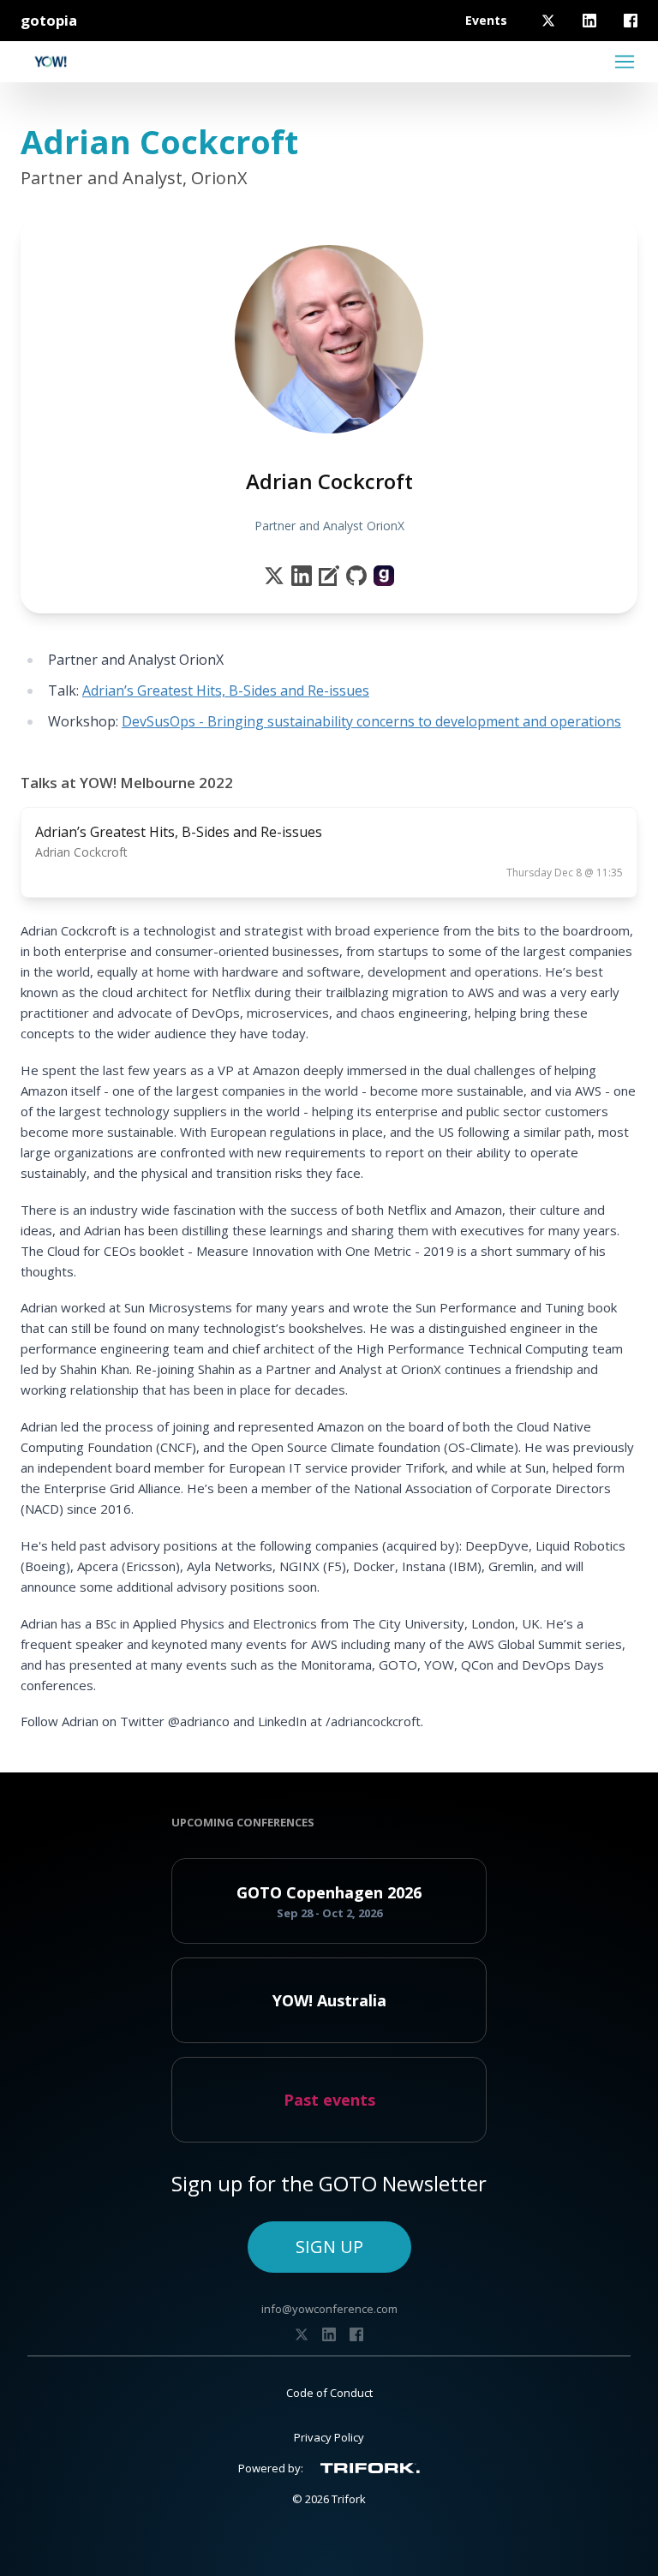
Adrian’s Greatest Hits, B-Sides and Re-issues (226, 690)
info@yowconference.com (329, 2309)
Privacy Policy (329, 2437)
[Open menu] (625, 62)
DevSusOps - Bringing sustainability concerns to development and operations (371, 721)
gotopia (49, 20)
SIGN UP (329, 2247)
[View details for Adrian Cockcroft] (384, 576)
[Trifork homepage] (370, 2468)
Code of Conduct (329, 2393)
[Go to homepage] (51, 62)
